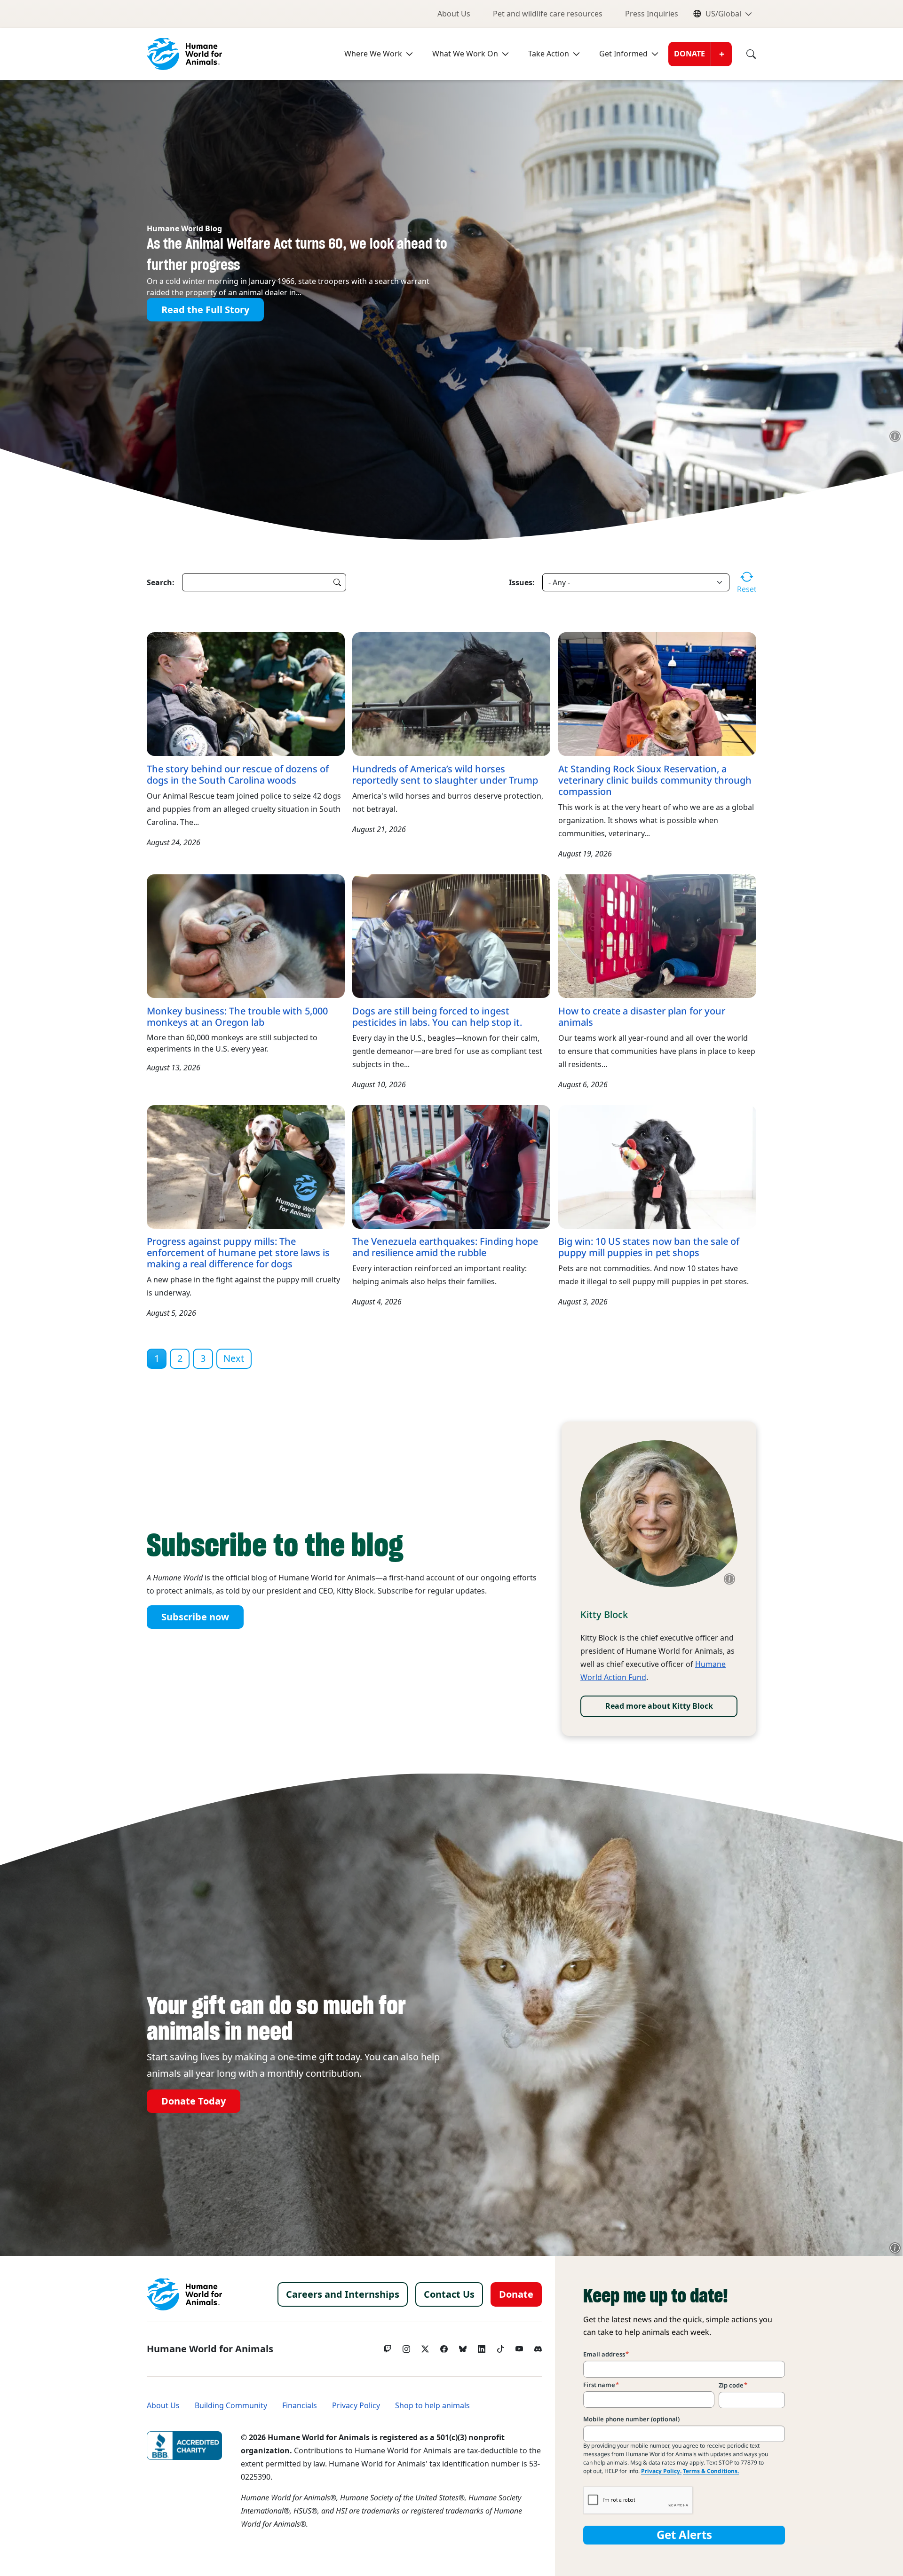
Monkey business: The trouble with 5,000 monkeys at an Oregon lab (237, 1017)
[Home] (184, 2294)
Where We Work (373, 54)
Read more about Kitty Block (659, 1706)
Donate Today (194, 2101)
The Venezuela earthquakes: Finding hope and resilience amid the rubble (445, 1247)
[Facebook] (444, 2347)
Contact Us (449, 2294)
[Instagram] (406, 2347)
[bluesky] (463, 2347)
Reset (747, 589)
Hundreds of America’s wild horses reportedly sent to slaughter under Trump (445, 775)
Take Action (549, 54)
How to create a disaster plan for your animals (642, 1017)
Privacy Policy (356, 2406)
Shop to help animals (432, 2406)
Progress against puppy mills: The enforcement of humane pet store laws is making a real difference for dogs (238, 1253)
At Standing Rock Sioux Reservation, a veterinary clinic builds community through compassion (655, 780)
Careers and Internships (343, 2294)
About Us (454, 14)
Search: (161, 582)
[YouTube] (519, 2347)
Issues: (522, 582)
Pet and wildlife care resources (548, 14)
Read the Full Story (205, 310)
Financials (300, 2406)
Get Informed (623, 54)
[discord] (538, 2347)
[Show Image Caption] (895, 436)
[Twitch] (388, 2347)
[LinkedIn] (482, 2347)
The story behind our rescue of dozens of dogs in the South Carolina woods (238, 775)
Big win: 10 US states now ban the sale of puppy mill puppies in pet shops (649, 1247)
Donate (689, 54)
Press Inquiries (652, 14)
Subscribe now (195, 1617)
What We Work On (465, 54)
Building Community (231, 2406)
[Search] (744, 54)
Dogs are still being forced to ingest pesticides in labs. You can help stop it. (437, 1017)
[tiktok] (500, 2347)
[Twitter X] (425, 2347)
